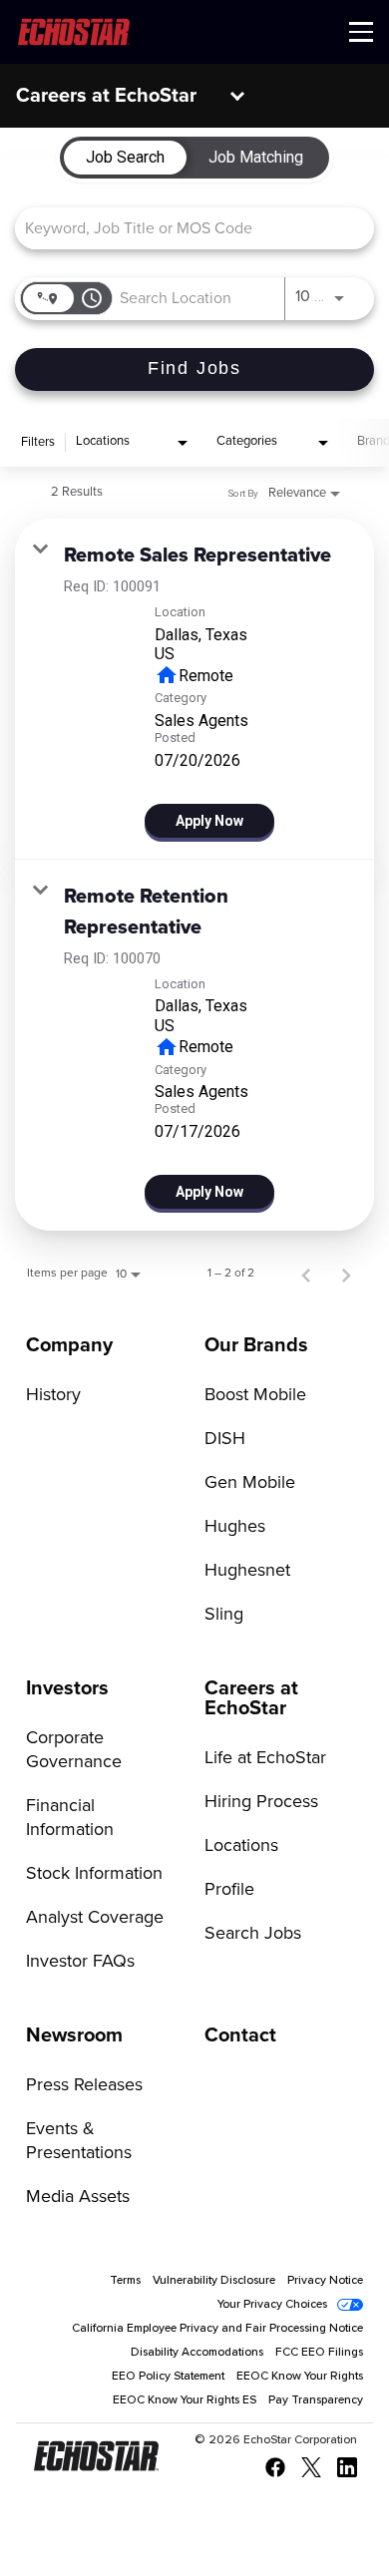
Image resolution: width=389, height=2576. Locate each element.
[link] (194, 689)
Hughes (235, 1527)
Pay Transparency (316, 2400)
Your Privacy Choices (272, 2305)
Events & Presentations (79, 2141)
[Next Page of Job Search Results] (346, 1274)
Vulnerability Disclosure (214, 2281)
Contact (240, 2035)
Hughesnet (247, 1571)
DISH (225, 1439)
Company (69, 1345)
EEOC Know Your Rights (300, 2377)
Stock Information (94, 1874)
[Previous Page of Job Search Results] (306, 1274)
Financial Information (70, 1818)
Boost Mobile (255, 1395)
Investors (67, 1688)
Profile (229, 1890)
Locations (241, 1846)
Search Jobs (253, 1934)
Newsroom (74, 2035)
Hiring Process (261, 1802)
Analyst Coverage (95, 1918)
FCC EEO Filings (319, 2353)
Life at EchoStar (265, 1758)
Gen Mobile (250, 1483)
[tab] (125, 158)
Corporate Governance (74, 1750)
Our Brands (256, 1345)
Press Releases (84, 2085)
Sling (224, 1615)
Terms (125, 2281)
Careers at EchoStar (106, 96)
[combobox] (185, 228)
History (53, 1395)
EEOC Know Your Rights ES (185, 2400)
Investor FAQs (80, 1962)
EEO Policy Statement (168, 2377)
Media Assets (78, 2197)
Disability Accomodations (197, 2353)
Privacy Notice (325, 2281)
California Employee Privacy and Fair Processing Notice (217, 2329)
